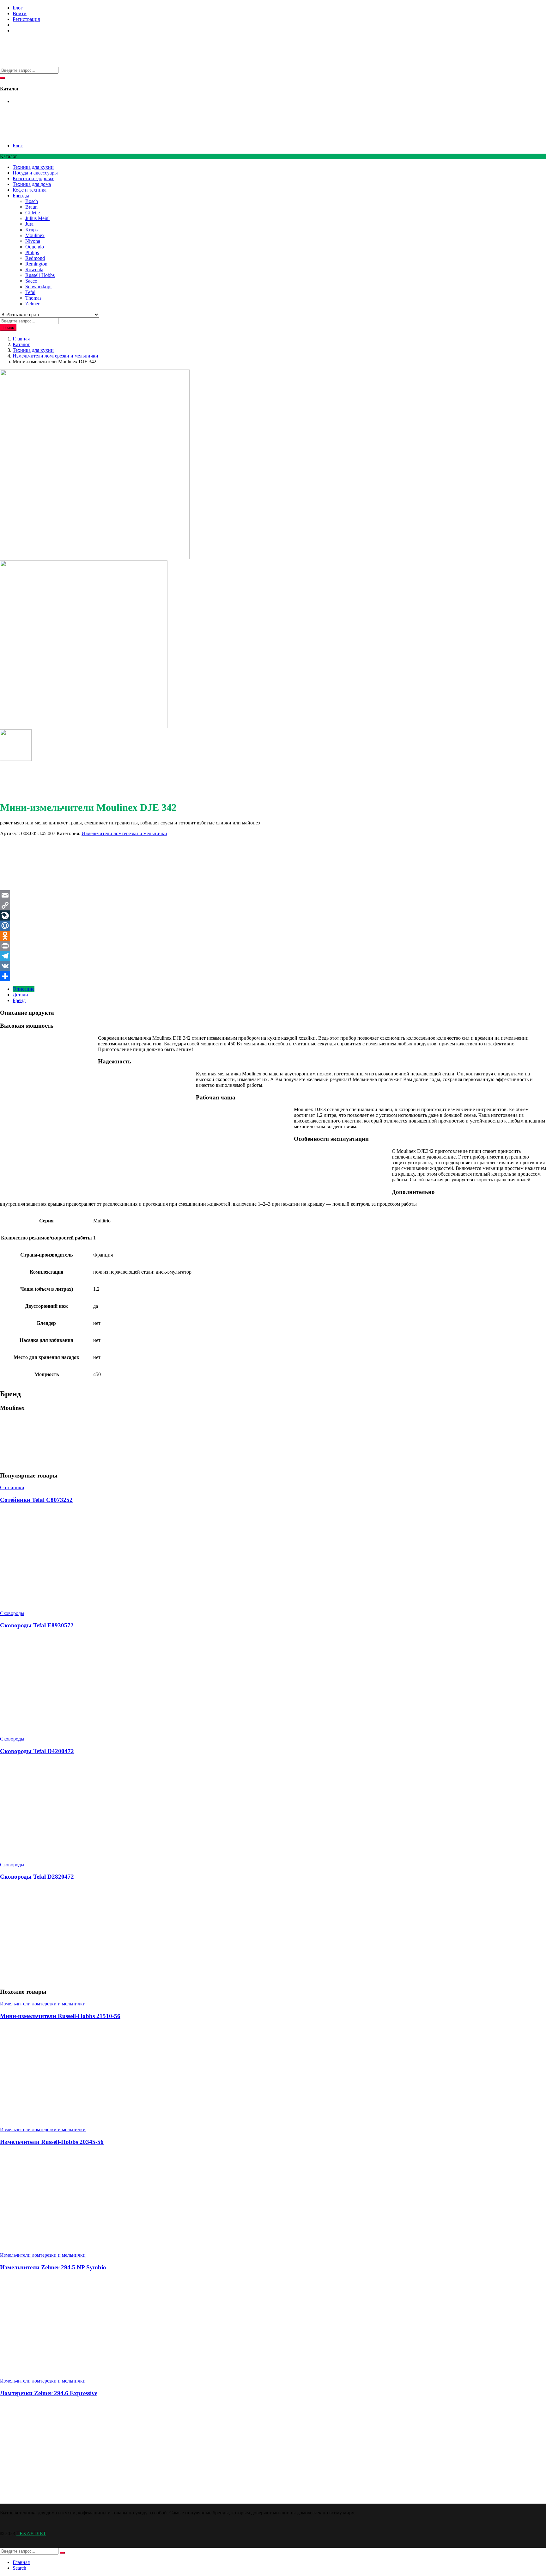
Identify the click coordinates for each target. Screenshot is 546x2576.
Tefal (30, 292)
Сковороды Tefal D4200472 (37, 1751)
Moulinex (35, 235)
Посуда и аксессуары (35, 173)
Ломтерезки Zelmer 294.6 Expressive (49, 2393)
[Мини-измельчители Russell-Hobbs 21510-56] (95, 2119)
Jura (29, 224)
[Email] (273, 895)
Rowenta (34, 269)
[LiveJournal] (273, 915)
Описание (24, 989)
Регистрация (26, 19)
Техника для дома (32, 184)
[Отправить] (273, 976)
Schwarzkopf (39, 287)
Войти (20, 13)
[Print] (273, 946)
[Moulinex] (24, 887)
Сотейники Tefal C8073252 (36, 1500)
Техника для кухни (33, 167)
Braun (31, 207)
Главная (21, 339)
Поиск (8, 328)
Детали (20, 995)
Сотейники (12, 1487)
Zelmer (32, 304)
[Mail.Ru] (273, 926)
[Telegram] (273, 956)
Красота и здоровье (33, 178)
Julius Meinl (37, 218)
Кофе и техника (30, 190)
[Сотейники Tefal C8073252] (95, 1603)
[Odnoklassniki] (273, 936)
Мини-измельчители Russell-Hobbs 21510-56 (60, 2016)
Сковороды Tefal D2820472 (37, 1877)
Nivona (33, 241)
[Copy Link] (273, 905)
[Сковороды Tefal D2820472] (47, 1979)
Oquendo (35, 247)
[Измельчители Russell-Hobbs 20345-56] (95, 2244)
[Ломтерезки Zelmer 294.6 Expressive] (47, 2496)
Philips (32, 252)
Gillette (33, 213)
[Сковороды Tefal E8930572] (95, 1728)
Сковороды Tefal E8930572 (37, 1625)
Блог (18, 8)
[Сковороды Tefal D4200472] (47, 1854)
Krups (31, 230)
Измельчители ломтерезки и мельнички (55, 356)
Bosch (32, 201)
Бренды (21, 196)
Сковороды (12, 1613)
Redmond (35, 258)
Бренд (19, 1000)
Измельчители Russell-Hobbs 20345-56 (52, 2142)
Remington (36, 264)
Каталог (21, 344)
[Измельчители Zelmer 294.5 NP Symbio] (95, 2370)
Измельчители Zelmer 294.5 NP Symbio (53, 2267)
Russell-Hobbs (40, 275)
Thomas (33, 298)
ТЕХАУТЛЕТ (31, 2533)
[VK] (273, 966)
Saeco (31, 281)
